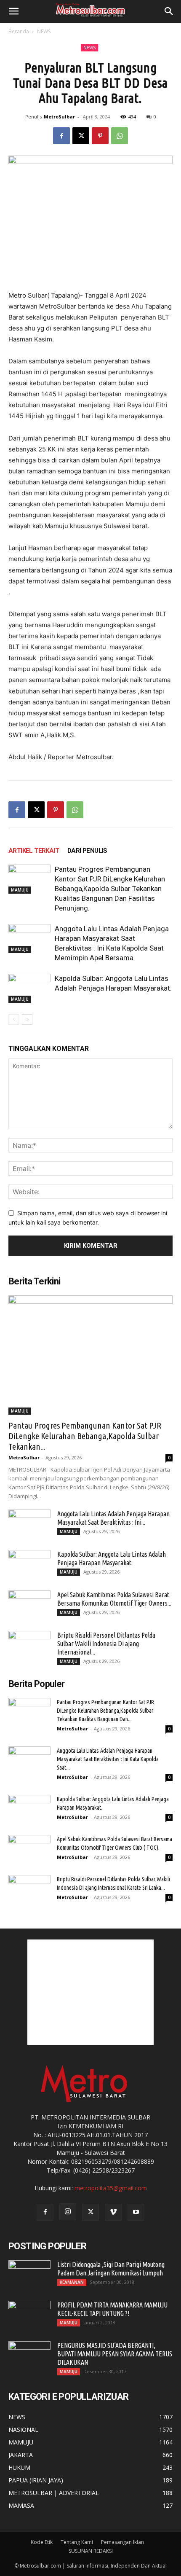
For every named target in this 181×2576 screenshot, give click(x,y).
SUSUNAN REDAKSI (91, 2551)
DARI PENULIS (87, 851)
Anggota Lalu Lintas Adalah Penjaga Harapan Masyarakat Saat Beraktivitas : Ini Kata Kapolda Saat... (108, 1759)
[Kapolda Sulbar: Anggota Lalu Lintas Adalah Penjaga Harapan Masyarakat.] (29, 988)
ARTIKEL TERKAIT (34, 851)
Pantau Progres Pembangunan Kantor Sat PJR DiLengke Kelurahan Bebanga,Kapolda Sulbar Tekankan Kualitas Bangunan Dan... (105, 1711)
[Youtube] (136, 2212)
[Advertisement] (90, 1992)
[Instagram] (68, 2212)
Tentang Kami (77, 2542)
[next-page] (27, 1019)
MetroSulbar (59, 117)
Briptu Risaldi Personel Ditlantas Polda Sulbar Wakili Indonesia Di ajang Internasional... (106, 1644)
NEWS (44, 31)
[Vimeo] (113, 2212)
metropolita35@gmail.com (111, 2188)
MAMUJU (20, 890)
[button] (13, 11)
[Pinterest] (100, 136)
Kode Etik (42, 2542)
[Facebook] (61, 136)
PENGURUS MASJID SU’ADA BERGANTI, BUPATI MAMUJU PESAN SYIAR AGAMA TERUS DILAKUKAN (115, 2354)
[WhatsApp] (120, 136)
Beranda (19, 31)
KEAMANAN (72, 2282)
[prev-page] (14, 1019)
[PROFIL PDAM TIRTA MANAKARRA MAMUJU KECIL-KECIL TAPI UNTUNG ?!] (29, 2315)
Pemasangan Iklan (122, 2542)
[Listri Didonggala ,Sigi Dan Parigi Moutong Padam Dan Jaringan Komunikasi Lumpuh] (29, 2275)
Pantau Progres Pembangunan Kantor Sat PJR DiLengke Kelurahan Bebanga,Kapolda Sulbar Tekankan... (85, 1436)
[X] (81, 136)
